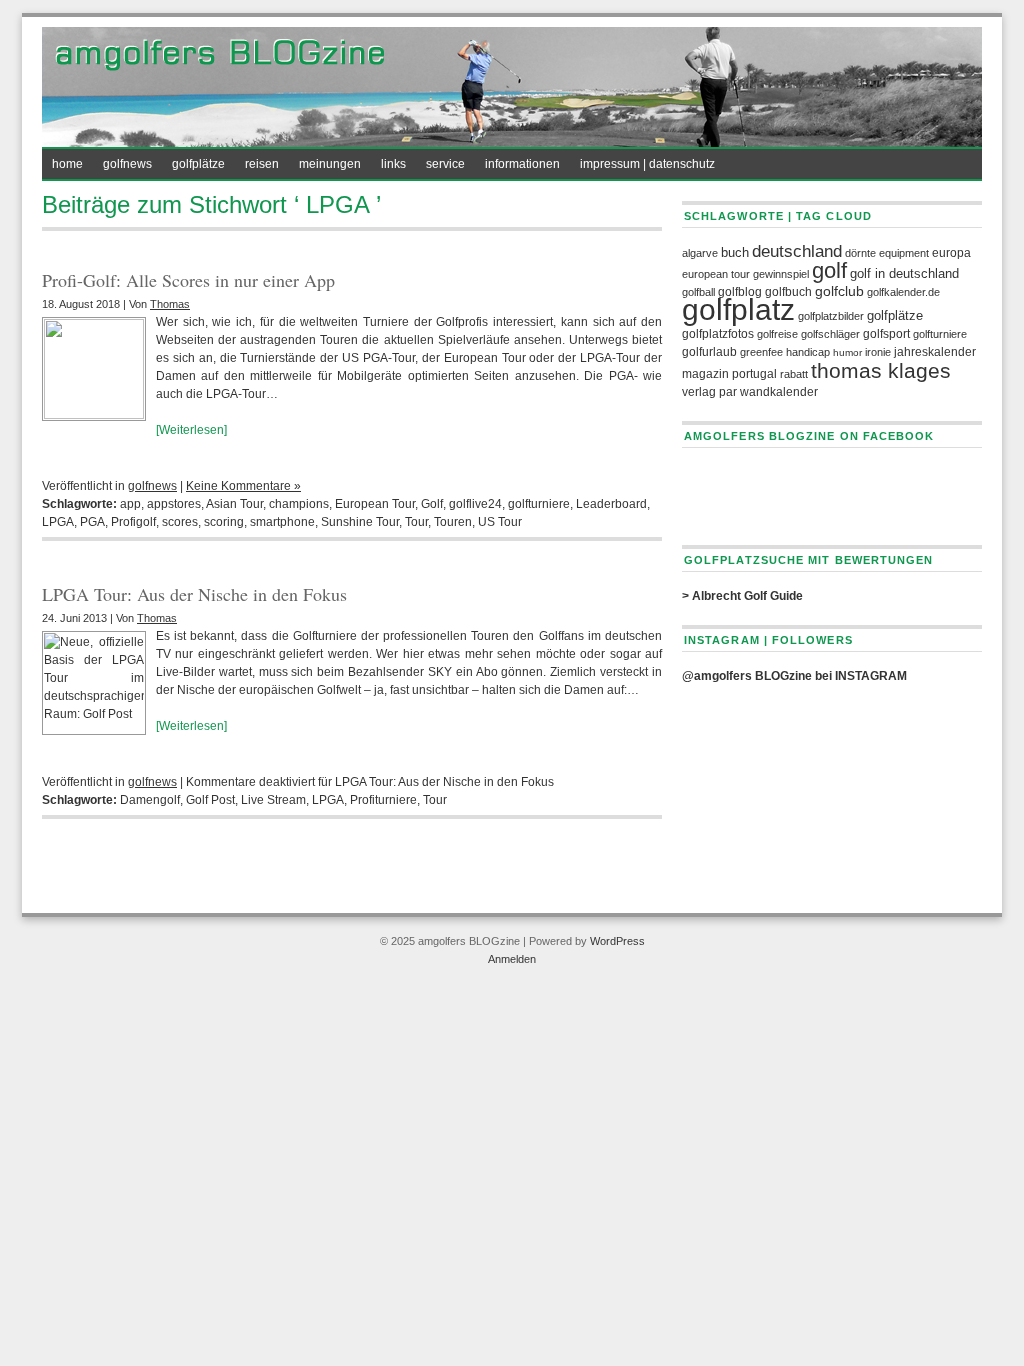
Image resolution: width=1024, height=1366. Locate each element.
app (130, 504)
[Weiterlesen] (191, 430)
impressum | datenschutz (647, 164)
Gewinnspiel (781, 274)
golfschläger (830, 334)
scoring (224, 522)
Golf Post (210, 800)
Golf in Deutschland (904, 274)
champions (299, 504)
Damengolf (150, 800)
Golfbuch (788, 292)
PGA (92, 522)
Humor (847, 352)
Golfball (698, 292)
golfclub (839, 291)
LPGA (58, 522)
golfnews (127, 164)
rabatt (794, 374)
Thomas (170, 304)
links (393, 164)
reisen (262, 164)
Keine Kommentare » (243, 486)
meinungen (330, 164)
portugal (754, 374)
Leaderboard (611, 504)
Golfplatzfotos (718, 334)
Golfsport (886, 334)
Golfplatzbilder (831, 316)
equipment (904, 253)
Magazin (705, 374)
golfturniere (539, 504)
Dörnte (860, 253)
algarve (700, 253)
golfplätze (198, 164)
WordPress (617, 941)
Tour (416, 522)
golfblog (740, 292)
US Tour (500, 522)
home (67, 164)
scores (180, 522)
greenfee (761, 352)
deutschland (797, 251)
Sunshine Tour (360, 522)
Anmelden (512, 959)
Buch (735, 253)
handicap (808, 352)
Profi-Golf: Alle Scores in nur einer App (188, 280)
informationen (522, 164)
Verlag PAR (709, 392)
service (445, 164)
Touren (453, 522)
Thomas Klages (881, 370)
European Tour (375, 504)
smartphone (282, 522)
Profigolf (133, 522)
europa (951, 253)
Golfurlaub (709, 352)
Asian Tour (234, 504)
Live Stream (273, 800)
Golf (432, 504)
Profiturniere (383, 800)
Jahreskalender (935, 352)
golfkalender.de (903, 292)
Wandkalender (779, 392)
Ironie (878, 352)
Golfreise (777, 334)
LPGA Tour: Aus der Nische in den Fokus (194, 594)
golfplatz (738, 309)
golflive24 (475, 504)
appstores (174, 504)
